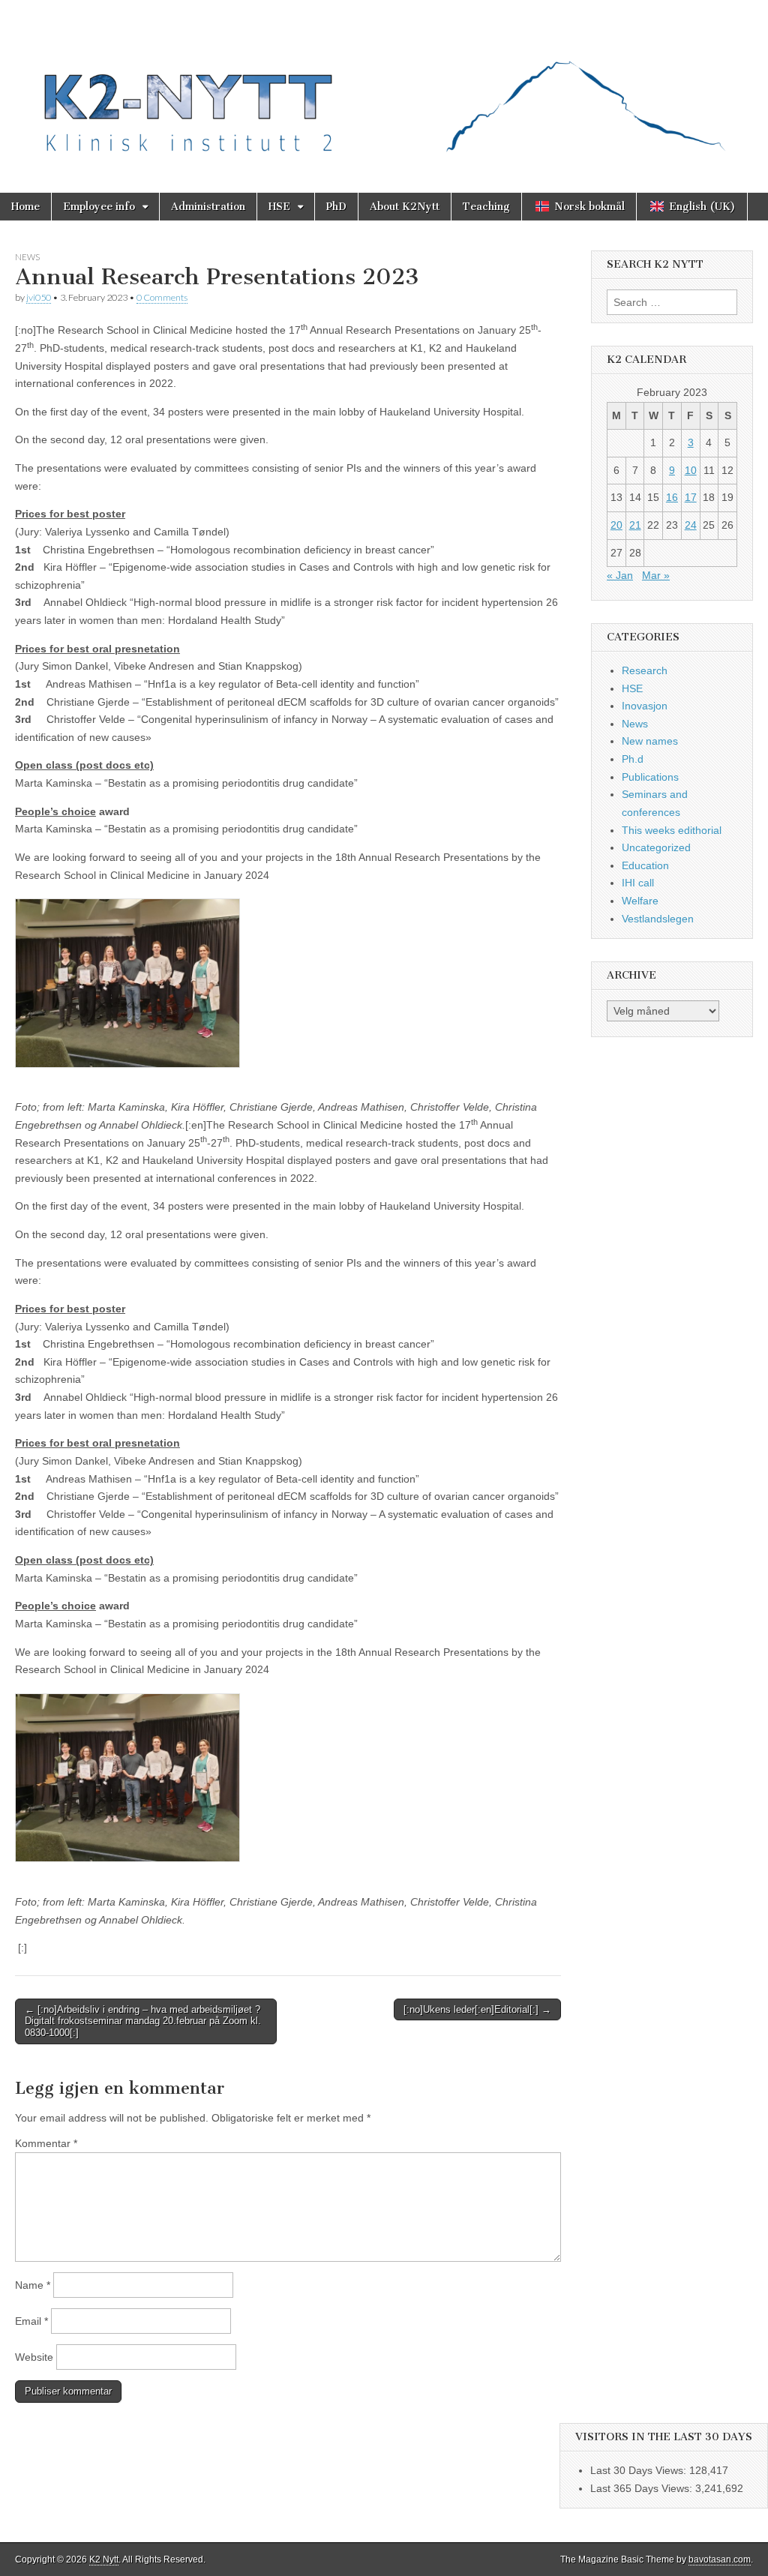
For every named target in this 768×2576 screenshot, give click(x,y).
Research (645, 670)
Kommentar (46, 2143)
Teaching (486, 207)
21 (635, 525)
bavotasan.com (720, 2560)
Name (33, 2285)
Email (31, 2321)
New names (650, 741)
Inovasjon (645, 706)
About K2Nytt (405, 207)
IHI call (638, 883)
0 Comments (162, 297)
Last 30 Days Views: (640, 2470)
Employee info (99, 207)
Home (25, 207)
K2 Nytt (104, 2560)
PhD (336, 207)
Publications (650, 777)
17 (691, 497)
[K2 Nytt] (384, 85)
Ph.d (633, 759)
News (27, 257)
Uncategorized (656, 847)
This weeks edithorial (672, 830)
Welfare (640, 901)
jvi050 (39, 297)
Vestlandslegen (658, 919)
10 (691, 470)
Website (34, 2357)
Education (645, 865)
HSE (279, 207)
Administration (208, 207)
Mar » (656, 575)
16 (672, 497)
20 (616, 525)
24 (691, 525)
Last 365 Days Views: (643, 2488)
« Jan (620, 575)
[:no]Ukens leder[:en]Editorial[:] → (477, 2009)
